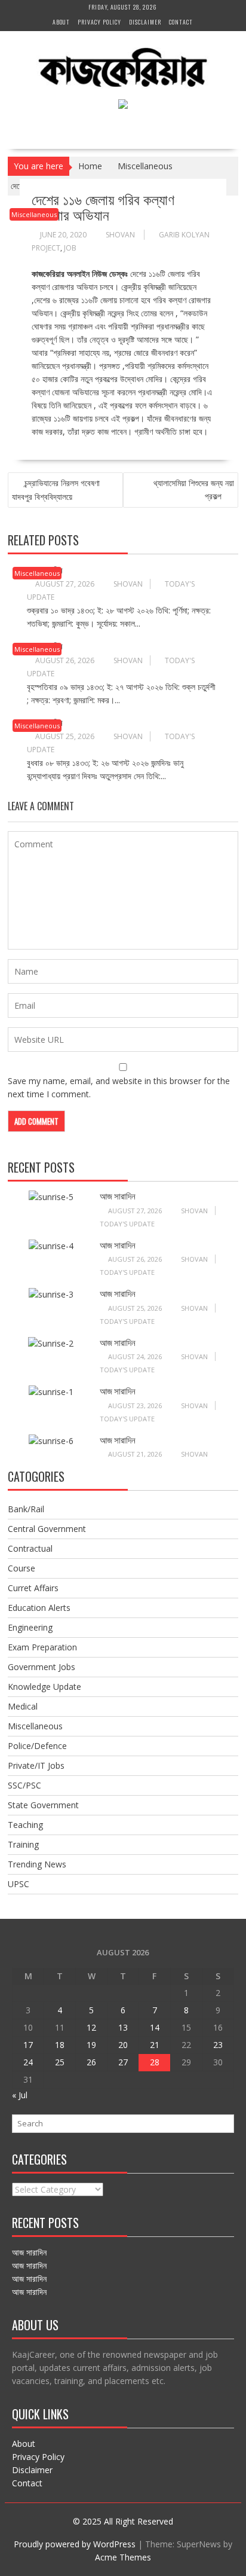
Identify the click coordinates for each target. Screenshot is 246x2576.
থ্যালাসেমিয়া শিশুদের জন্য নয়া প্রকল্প (194, 489)
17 (28, 2045)
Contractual (30, 1548)
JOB (70, 248)
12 (91, 2027)
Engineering (30, 1627)
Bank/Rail (26, 1509)
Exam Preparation (42, 1647)
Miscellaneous (34, 214)
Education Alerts (39, 1608)
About (61, 22)
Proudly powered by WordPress (75, 2544)
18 (60, 2045)
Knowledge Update (44, 1687)
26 (91, 2062)
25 (60, 2062)
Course (21, 1568)
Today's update (127, 1224)
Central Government (47, 1529)
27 (123, 2062)
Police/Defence (37, 1746)
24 (28, 2062)
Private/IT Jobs (36, 1765)
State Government (43, 1805)
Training (23, 1844)
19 (91, 2045)
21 (155, 2045)
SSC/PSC (24, 1785)
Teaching (25, 1825)
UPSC (19, 1884)
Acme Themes (123, 2557)
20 (123, 2045)
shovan (120, 235)
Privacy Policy (99, 22)
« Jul (20, 2095)
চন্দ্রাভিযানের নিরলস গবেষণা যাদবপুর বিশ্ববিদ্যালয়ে (56, 490)
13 (123, 2027)
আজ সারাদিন (118, 1195)
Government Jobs (41, 1667)
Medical (23, 1706)
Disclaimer (145, 22)
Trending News (37, 1864)
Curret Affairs (33, 1588)
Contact (181, 22)
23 (218, 2045)
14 (155, 2027)
